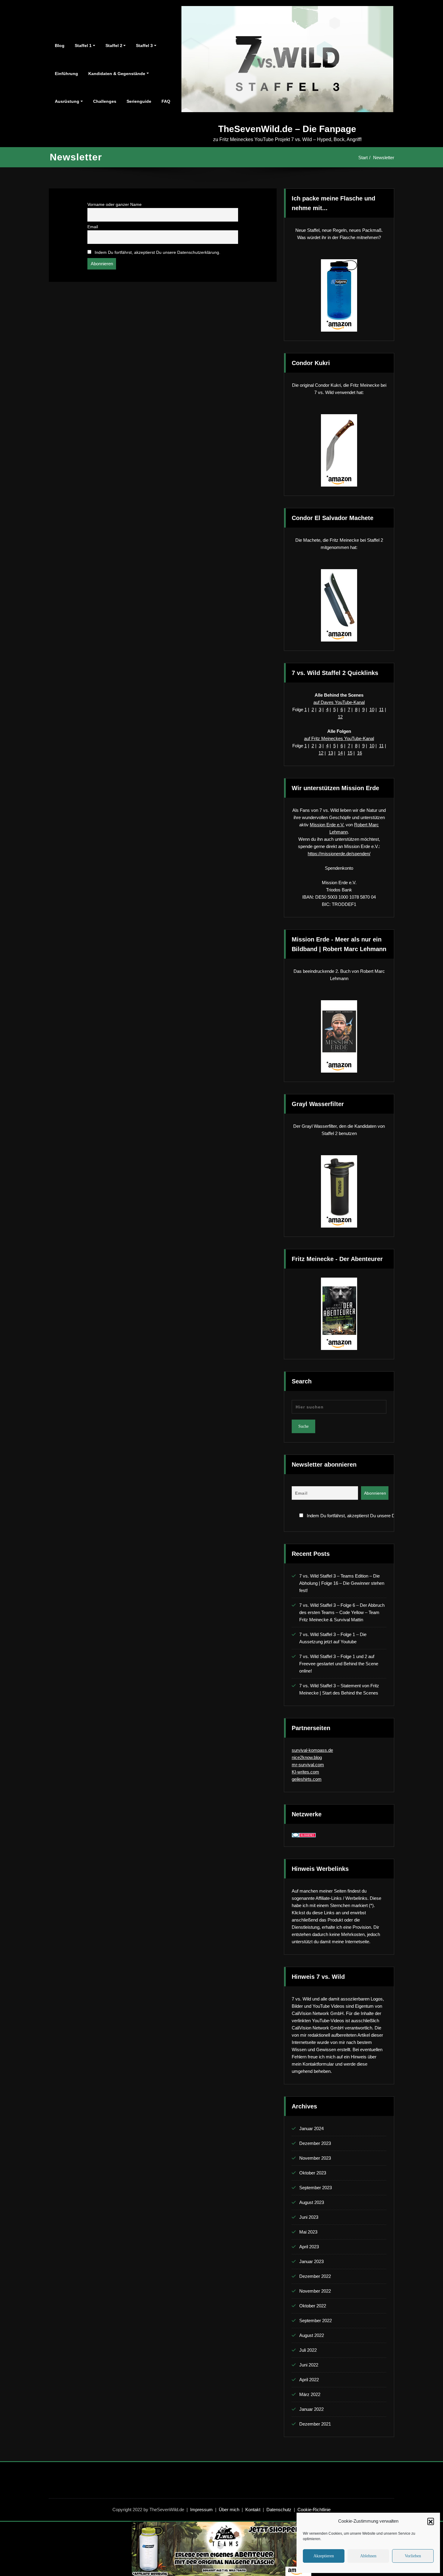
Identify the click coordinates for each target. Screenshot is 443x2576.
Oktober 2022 (313, 2306)
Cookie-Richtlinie (314, 2510)
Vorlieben (413, 2556)
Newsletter (384, 158)
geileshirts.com (307, 1779)
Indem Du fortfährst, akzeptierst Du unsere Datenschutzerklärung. (157, 252)
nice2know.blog (307, 1757)
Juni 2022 (309, 2365)
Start (363, 158)
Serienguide (139, 101)
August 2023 (312, 2202)
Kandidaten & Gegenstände (117, 74)
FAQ (166, 101)
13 (331, 753)
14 (340, 753)
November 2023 (315, 2158)
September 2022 (316, 2321)
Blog (60, 46)
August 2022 (312, 2335)
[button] (431, 2521)
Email (93, 227)
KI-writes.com (305, 1772)
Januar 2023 (311, 2261)
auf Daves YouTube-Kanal (339, 702)
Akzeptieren (324, 2556)
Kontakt (253, 2510)
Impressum (201, 2510)
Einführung (66, 74)
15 (350, 753)
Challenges (105, 101)
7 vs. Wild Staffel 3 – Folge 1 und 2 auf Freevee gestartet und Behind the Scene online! (339, 1664)
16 (360, 753)
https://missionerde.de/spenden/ (339, 854)
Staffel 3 (144, 46)
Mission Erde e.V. (327, 825)
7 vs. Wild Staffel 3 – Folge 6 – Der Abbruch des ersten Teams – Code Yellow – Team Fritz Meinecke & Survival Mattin (342, 1612)
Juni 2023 (309, 2217)
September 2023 (316, 2188)
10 (372, 709)
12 (340, 717)
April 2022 (309, 2380)
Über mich (229, 2510)
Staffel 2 (114, 46)
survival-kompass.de (312, 1750)
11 (381, 709)
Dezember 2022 (315, 2276)
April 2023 (309, 2247)
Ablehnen (368, 2556)
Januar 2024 (311, 2128)
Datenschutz (279, 2510)
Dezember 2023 (315, 2143)
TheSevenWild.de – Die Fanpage (287, 129)
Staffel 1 (83, 46)
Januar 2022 (311, 2409)
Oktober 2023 (313, 2173)
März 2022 (310, 2394)
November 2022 (315, 2291)
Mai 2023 (308, 2232)
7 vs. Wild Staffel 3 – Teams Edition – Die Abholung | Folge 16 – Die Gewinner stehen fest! (342, 1583)
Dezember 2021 (315, 2424)
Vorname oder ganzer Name (115, 205)
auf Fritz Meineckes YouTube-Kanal (339, 738)
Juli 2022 (308, 2350)
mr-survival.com (308, 1765)
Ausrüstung (67, 101)
